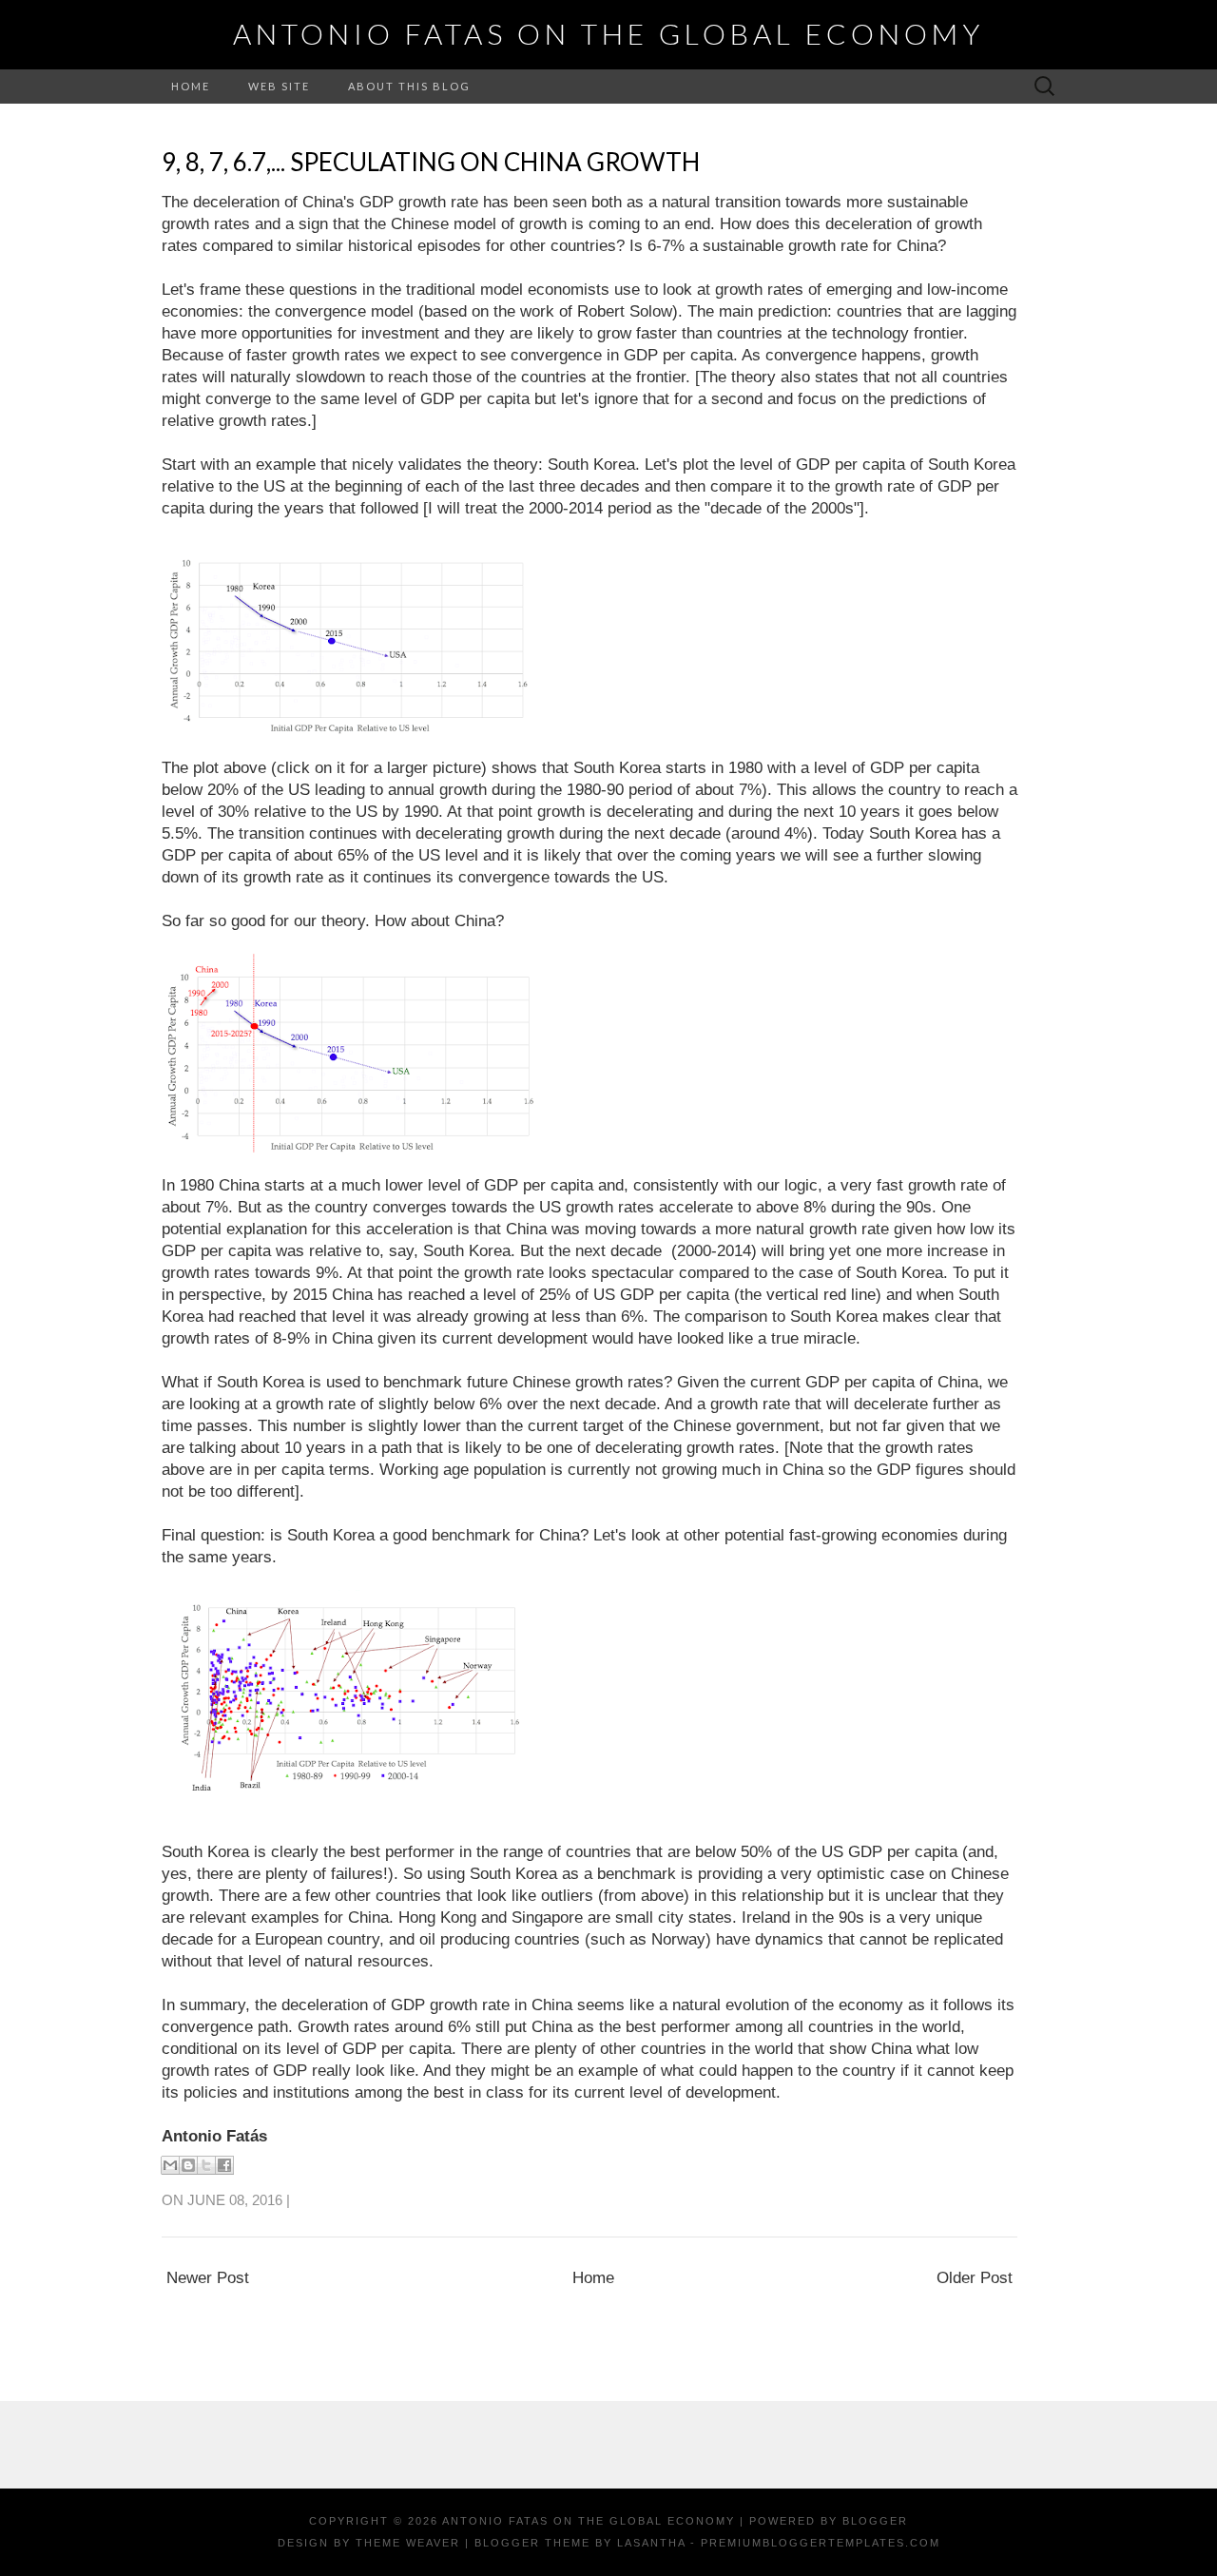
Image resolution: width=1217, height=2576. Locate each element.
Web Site (279, 86)
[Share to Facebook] (224, 2165)
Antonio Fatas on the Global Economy (608, 33)
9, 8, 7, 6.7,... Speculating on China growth (431, 162)
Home (191, 86)
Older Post (975, 2278)
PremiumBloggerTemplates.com (821, 2543)
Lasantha (651, 2543)
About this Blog (409, 86)
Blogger (875, 2521)
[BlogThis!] (188, 2165)
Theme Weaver (408, 2543)
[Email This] (170, 2165)
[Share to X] (206, 2165)
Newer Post (208, 2278)
